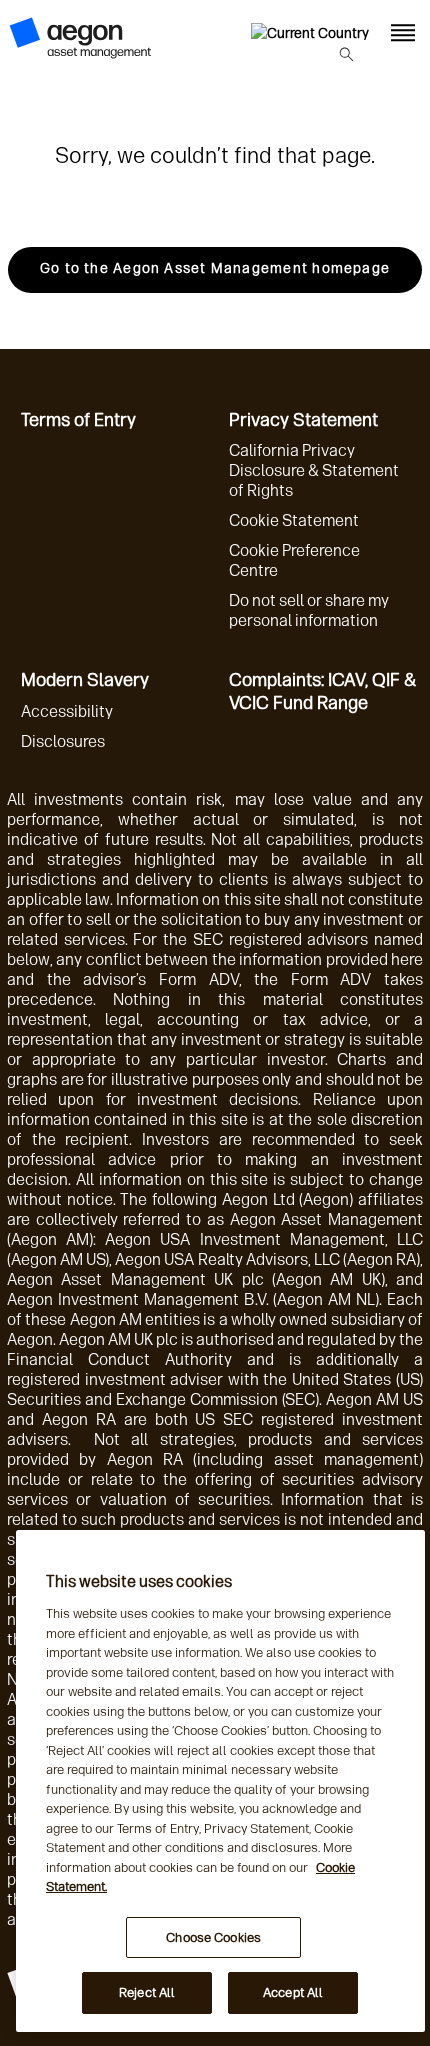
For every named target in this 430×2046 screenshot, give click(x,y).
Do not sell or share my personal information (309, 610)
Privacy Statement (303, 420)
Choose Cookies (213, 1937)
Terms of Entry (78, 420)
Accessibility (67, 711)
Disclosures (63, 741)
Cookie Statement (294, 520)
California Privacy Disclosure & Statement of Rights (314, 470)
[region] (220, 1781)
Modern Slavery (85, 680)
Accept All (293, 1992)
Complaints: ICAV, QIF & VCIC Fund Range (322, 691)
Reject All (147, 1992)
